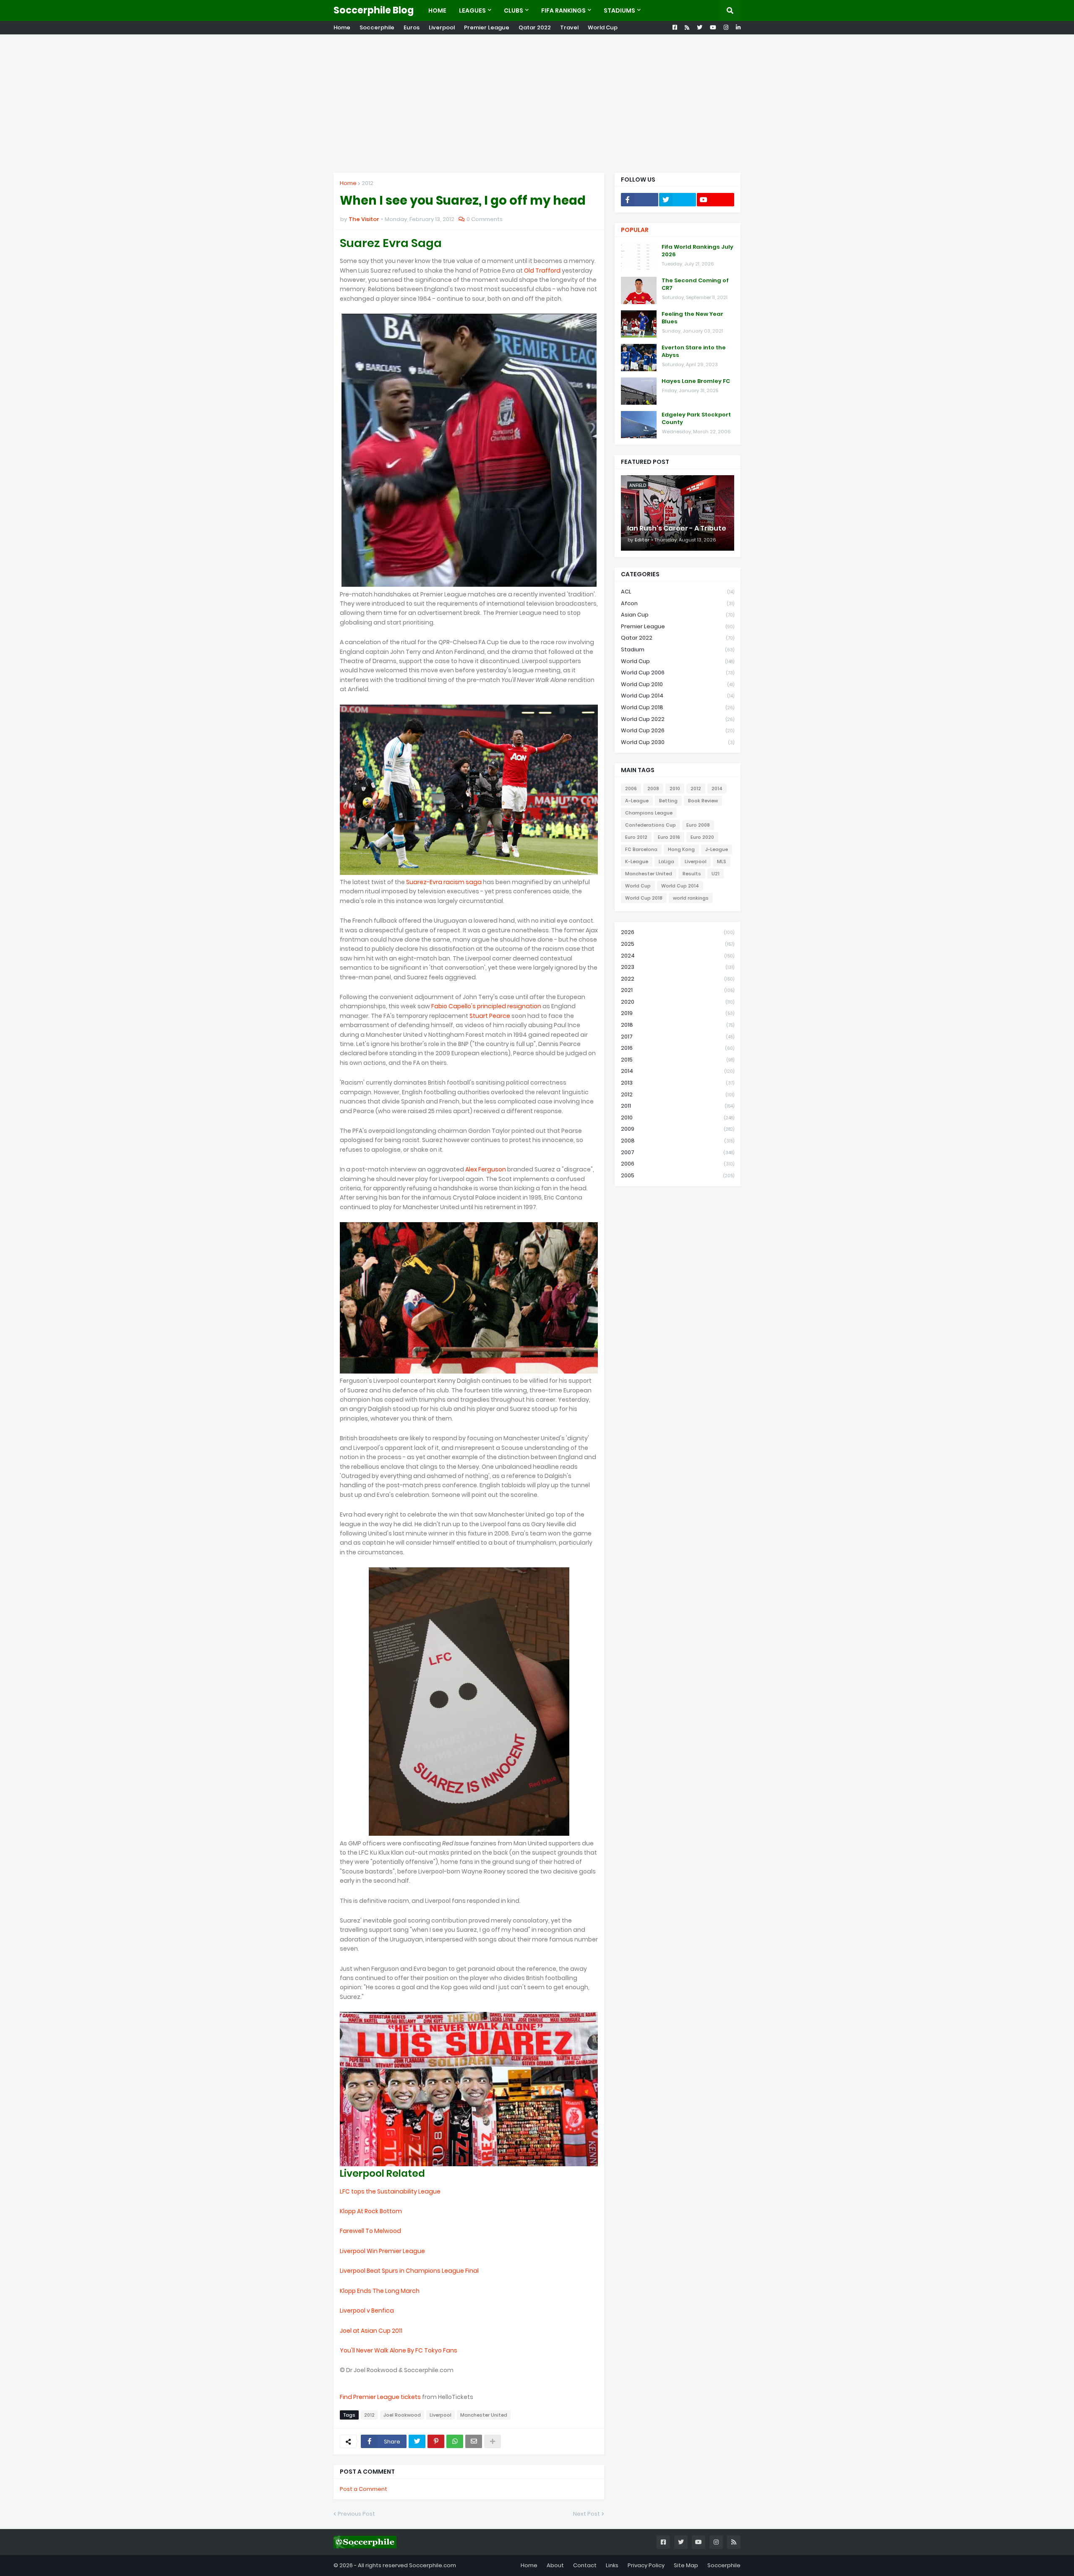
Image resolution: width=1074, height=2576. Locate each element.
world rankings (691, 898)
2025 (678, 944)
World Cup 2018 (678, 707)
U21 (716, 874)
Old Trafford (542, 271)
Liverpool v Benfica (367, 2311)
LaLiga (666, 861)
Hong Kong (681, 849)
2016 (678, 1048)
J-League (717, 849)
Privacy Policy (646, 2565)
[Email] (474, 2441)
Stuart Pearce (490, 1016)
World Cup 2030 (678, 742)
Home (342, 27)
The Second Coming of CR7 (695, 284)
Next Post (587, 2514)
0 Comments (485, 219)
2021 (678, 990)
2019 (678, 1013)
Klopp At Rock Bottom (371, 2211)
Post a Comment (364, 2489)
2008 (653, 788)
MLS (722, 861)
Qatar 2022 (535, 27)
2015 (678, 1060)
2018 (678, 1025)
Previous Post (356, 2514)
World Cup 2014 (678, 696)
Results (692, 874)
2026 (678, 932)
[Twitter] (417, 2441)
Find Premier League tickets (380, 2397)
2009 (678, 1129)
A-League (637, 801)
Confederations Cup (650, 825)
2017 (678, 1037)
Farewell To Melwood (370, 2231)
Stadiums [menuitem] (619, 10)
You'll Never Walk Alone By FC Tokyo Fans (399, 2350)
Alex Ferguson (486, 1169)
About (555, 2565)
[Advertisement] (537, 104)
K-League (637, 861)
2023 (678, 967)
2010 (675, 788)
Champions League (649, 813)
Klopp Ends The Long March (380, 2291)
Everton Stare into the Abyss (694, 351)
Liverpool (442, 27)
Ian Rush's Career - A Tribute (677, 528)
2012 (368, 183)
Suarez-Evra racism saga (444, 882)
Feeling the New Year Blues (692, 318)
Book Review (703, 801)
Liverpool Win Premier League (382, 2251)
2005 (678, 1175)
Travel (569, 27)
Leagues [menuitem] (472, 10)
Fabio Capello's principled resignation (486, 1006)
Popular (635, 230)
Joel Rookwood (402, 2415)
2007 (678, 1152)
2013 (678, 1083)
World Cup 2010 (678, 684)
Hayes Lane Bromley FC (696, 381)
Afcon (678, 603)
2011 (678, 1106)
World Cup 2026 (678, 730)
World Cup (603, 27)
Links (612, 2565)
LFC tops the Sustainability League (390, 2191)
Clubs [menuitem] (514, 10)
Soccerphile (377, 27)
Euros (412, 27)
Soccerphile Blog (374, 10)
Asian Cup (678, 615)
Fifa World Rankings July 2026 (697, 251)
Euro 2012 (636, 837)
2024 (678, 956)
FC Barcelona (641, 849)
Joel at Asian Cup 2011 (371, 2331)
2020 (678, 1002)
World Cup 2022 (678, 719)
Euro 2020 (702, 837)
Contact (585, 2565)
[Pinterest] (436, 2441)
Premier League (487, 27)
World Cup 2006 (678, 673)
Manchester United (484, 2415)
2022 (678, 979)
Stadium (678, 649)
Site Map (686, 2565)
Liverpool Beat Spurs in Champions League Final (409, 2271)
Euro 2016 (669, 837)
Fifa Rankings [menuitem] (563, 10)
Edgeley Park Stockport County (696, 419)
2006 (631, 788)
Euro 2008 (698, 825)
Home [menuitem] (437, 10)
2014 (717, 788)
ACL (678, 592)
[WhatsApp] (455, 2441)
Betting (668, 801)
